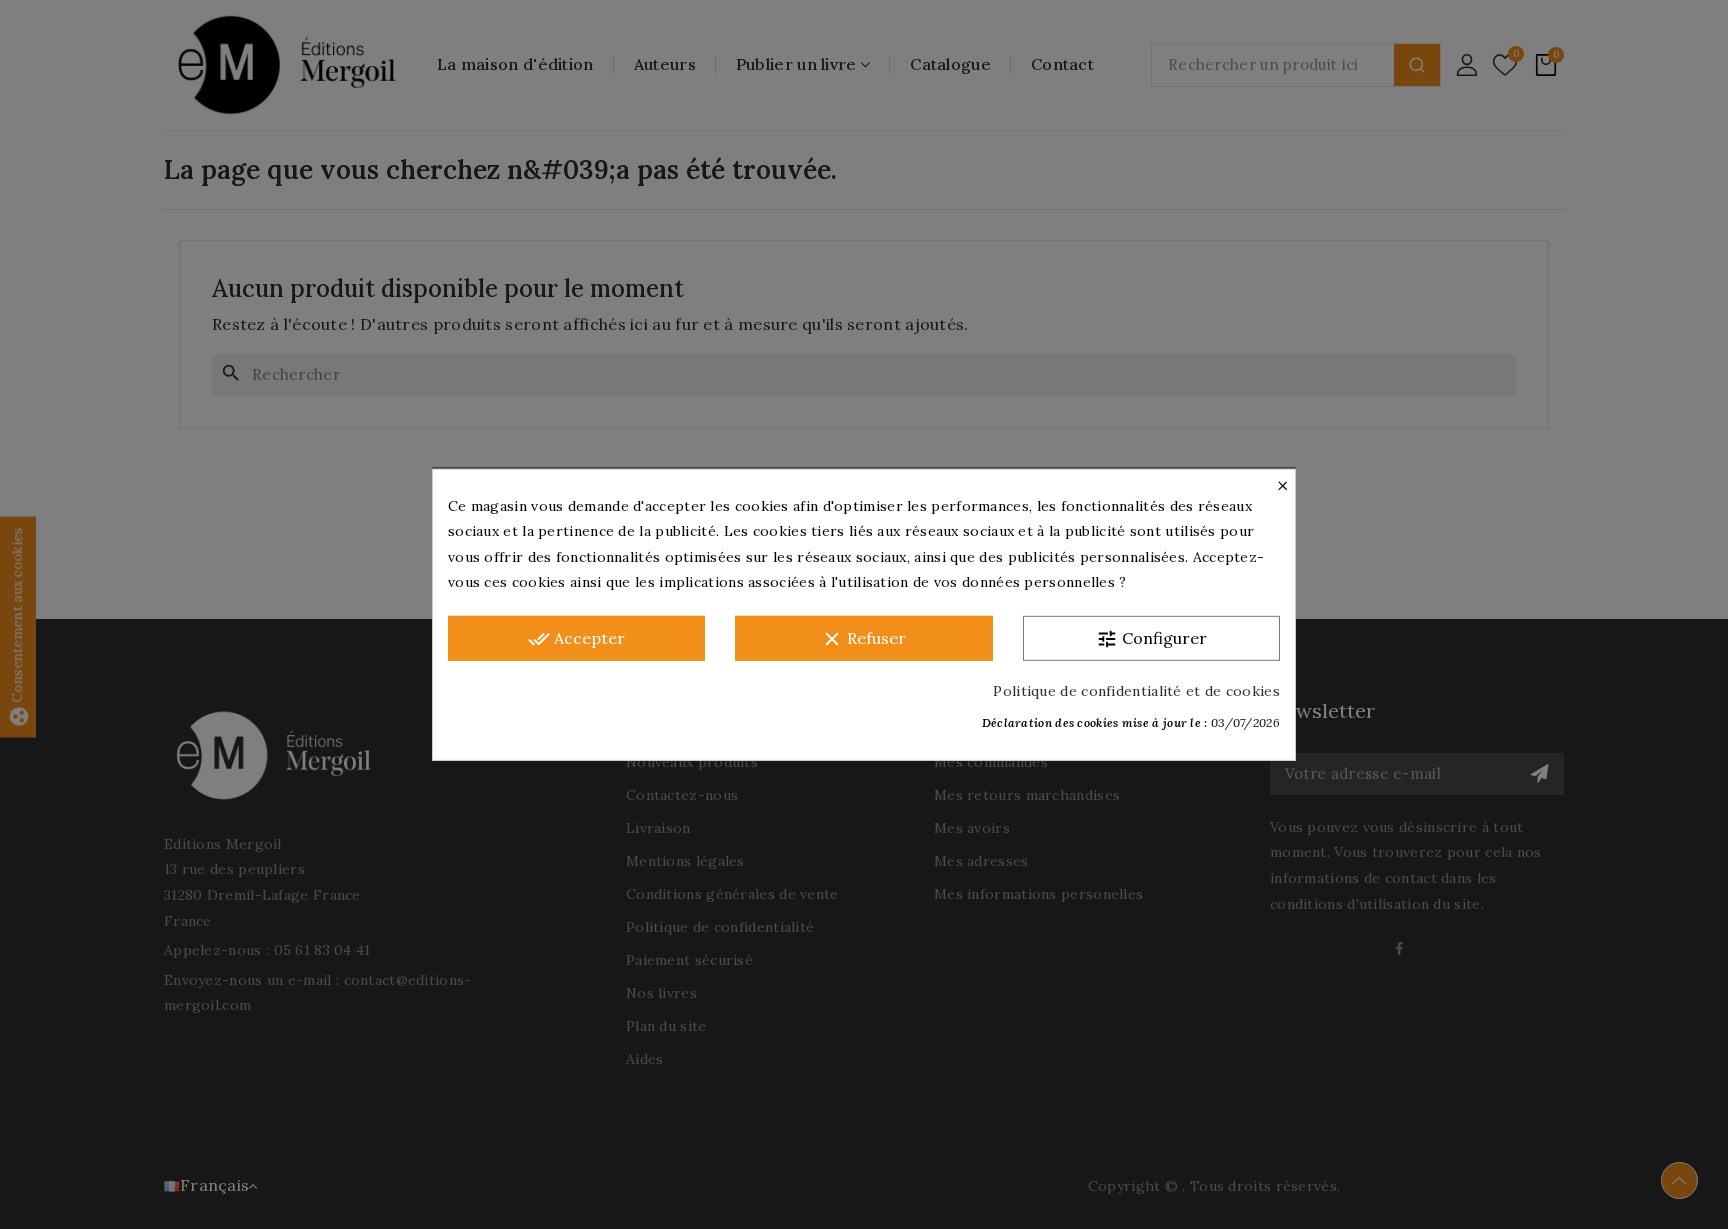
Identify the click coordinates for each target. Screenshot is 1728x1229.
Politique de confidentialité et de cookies (1136, 690)
